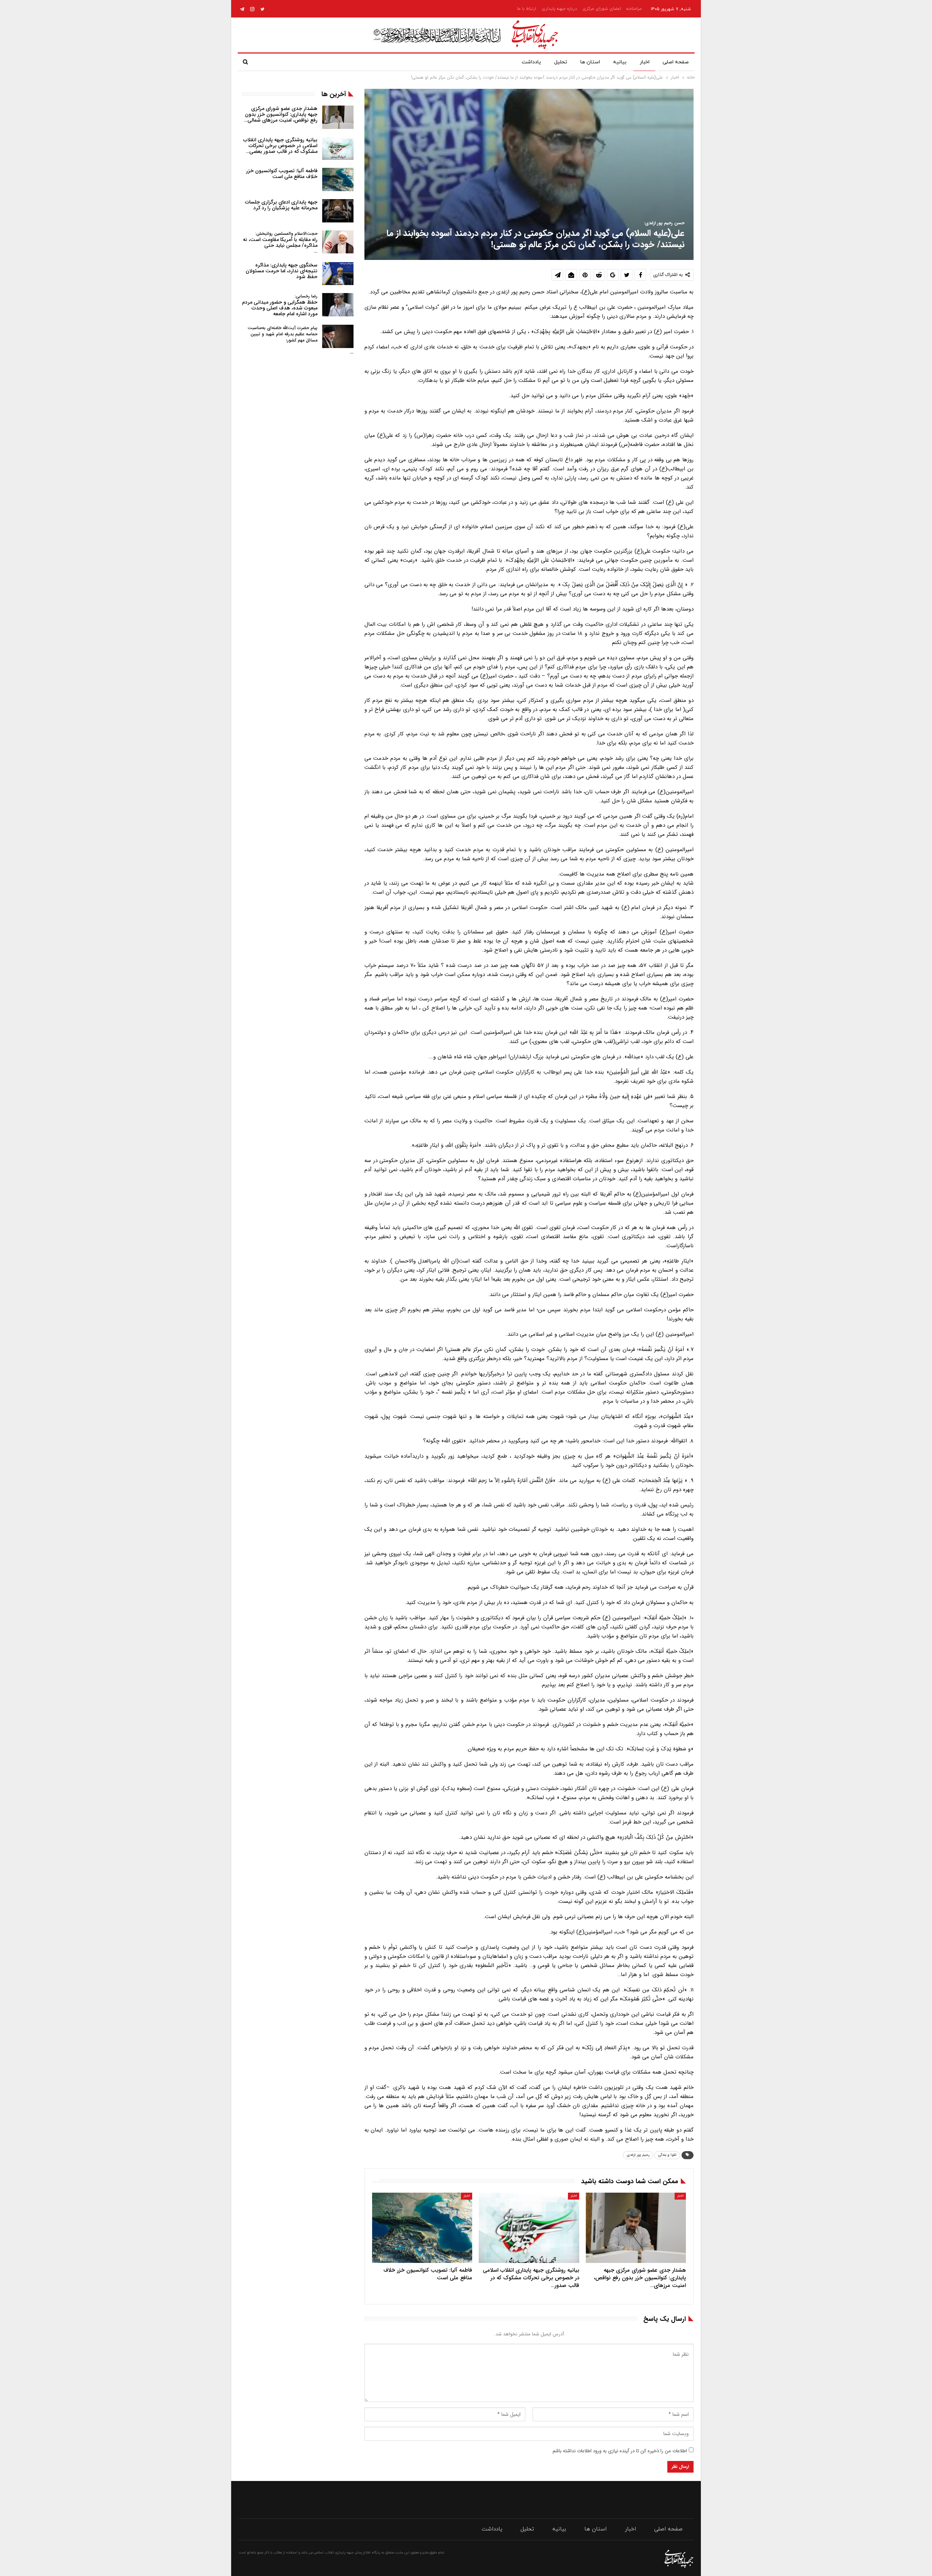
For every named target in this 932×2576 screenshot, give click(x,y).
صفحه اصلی (676, 62)
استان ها (590, 62)
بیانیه (620, 62)
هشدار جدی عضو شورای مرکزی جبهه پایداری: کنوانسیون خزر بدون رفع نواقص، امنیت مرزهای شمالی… (281, 114)
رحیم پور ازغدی (638, 2155)
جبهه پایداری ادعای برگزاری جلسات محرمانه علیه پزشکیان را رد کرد (281, 205)
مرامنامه (634, 9)
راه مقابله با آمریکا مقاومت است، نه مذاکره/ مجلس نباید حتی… (280, 243)
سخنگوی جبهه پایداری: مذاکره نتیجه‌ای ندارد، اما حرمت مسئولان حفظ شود (282, 271)
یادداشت (531, 62)
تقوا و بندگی (667, 2155)
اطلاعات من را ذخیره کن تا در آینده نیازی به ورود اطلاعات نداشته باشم (620, 2451)
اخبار (645, 62)
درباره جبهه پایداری (559, 9)
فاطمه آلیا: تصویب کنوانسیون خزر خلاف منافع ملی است (282, 174)
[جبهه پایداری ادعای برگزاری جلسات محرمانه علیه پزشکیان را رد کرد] (338, 211)
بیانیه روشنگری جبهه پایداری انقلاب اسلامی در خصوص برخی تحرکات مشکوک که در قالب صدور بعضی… (280, 146)
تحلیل (561, 62)
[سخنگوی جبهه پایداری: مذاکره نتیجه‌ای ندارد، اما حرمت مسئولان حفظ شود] (338, 274)
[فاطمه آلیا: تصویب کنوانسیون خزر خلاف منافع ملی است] (422, 2228)
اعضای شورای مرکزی (602, 9)
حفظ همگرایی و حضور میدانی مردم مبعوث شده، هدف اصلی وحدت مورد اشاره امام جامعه (280, 305)
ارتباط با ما (527, 9)
